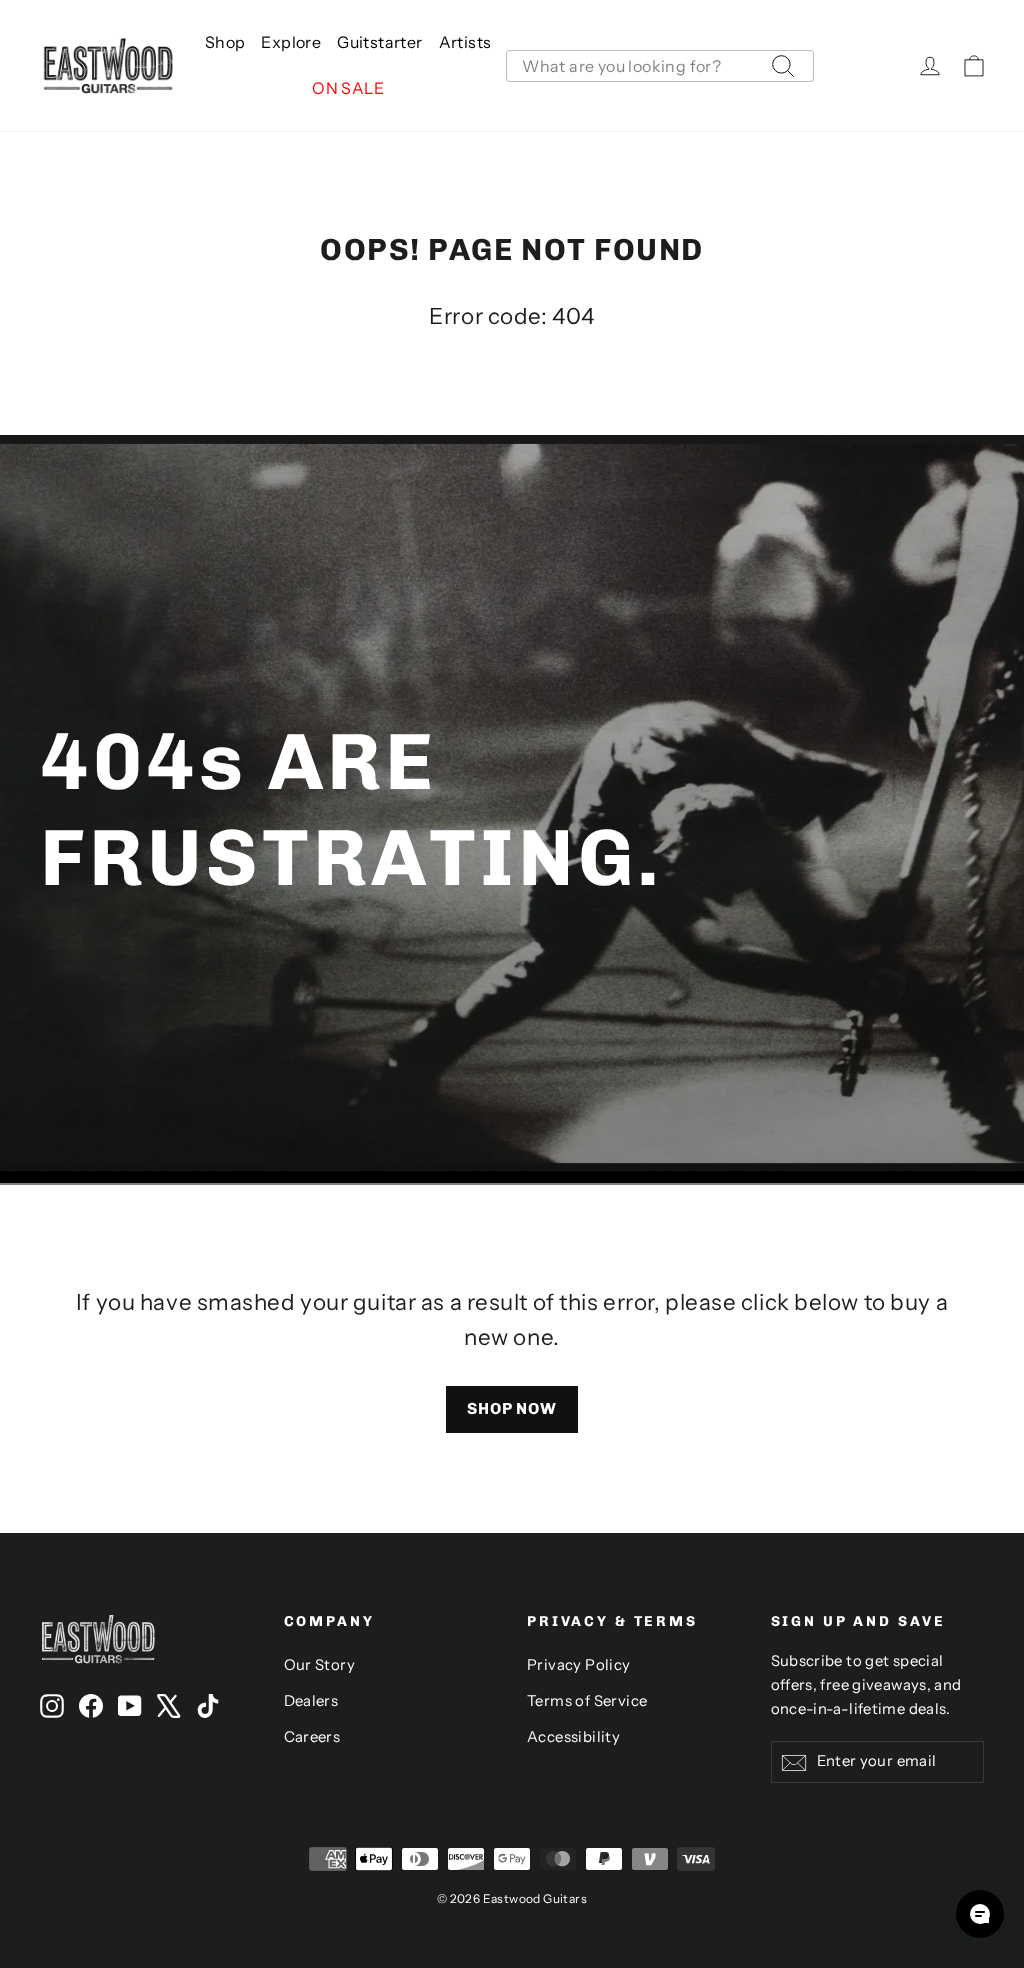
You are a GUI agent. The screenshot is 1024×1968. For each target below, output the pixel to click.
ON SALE (348, 88)
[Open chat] (980, 1914)
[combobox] (660, 66)
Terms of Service (587, 1701)
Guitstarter (379, 42)
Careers (312, 1737)
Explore (291, 42)
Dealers (311, 1701)
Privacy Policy (579, 1665)
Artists (465, 42)
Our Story (320, 1665)
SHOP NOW (511, 1408)
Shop (225, 42)
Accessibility (573, 1737)
